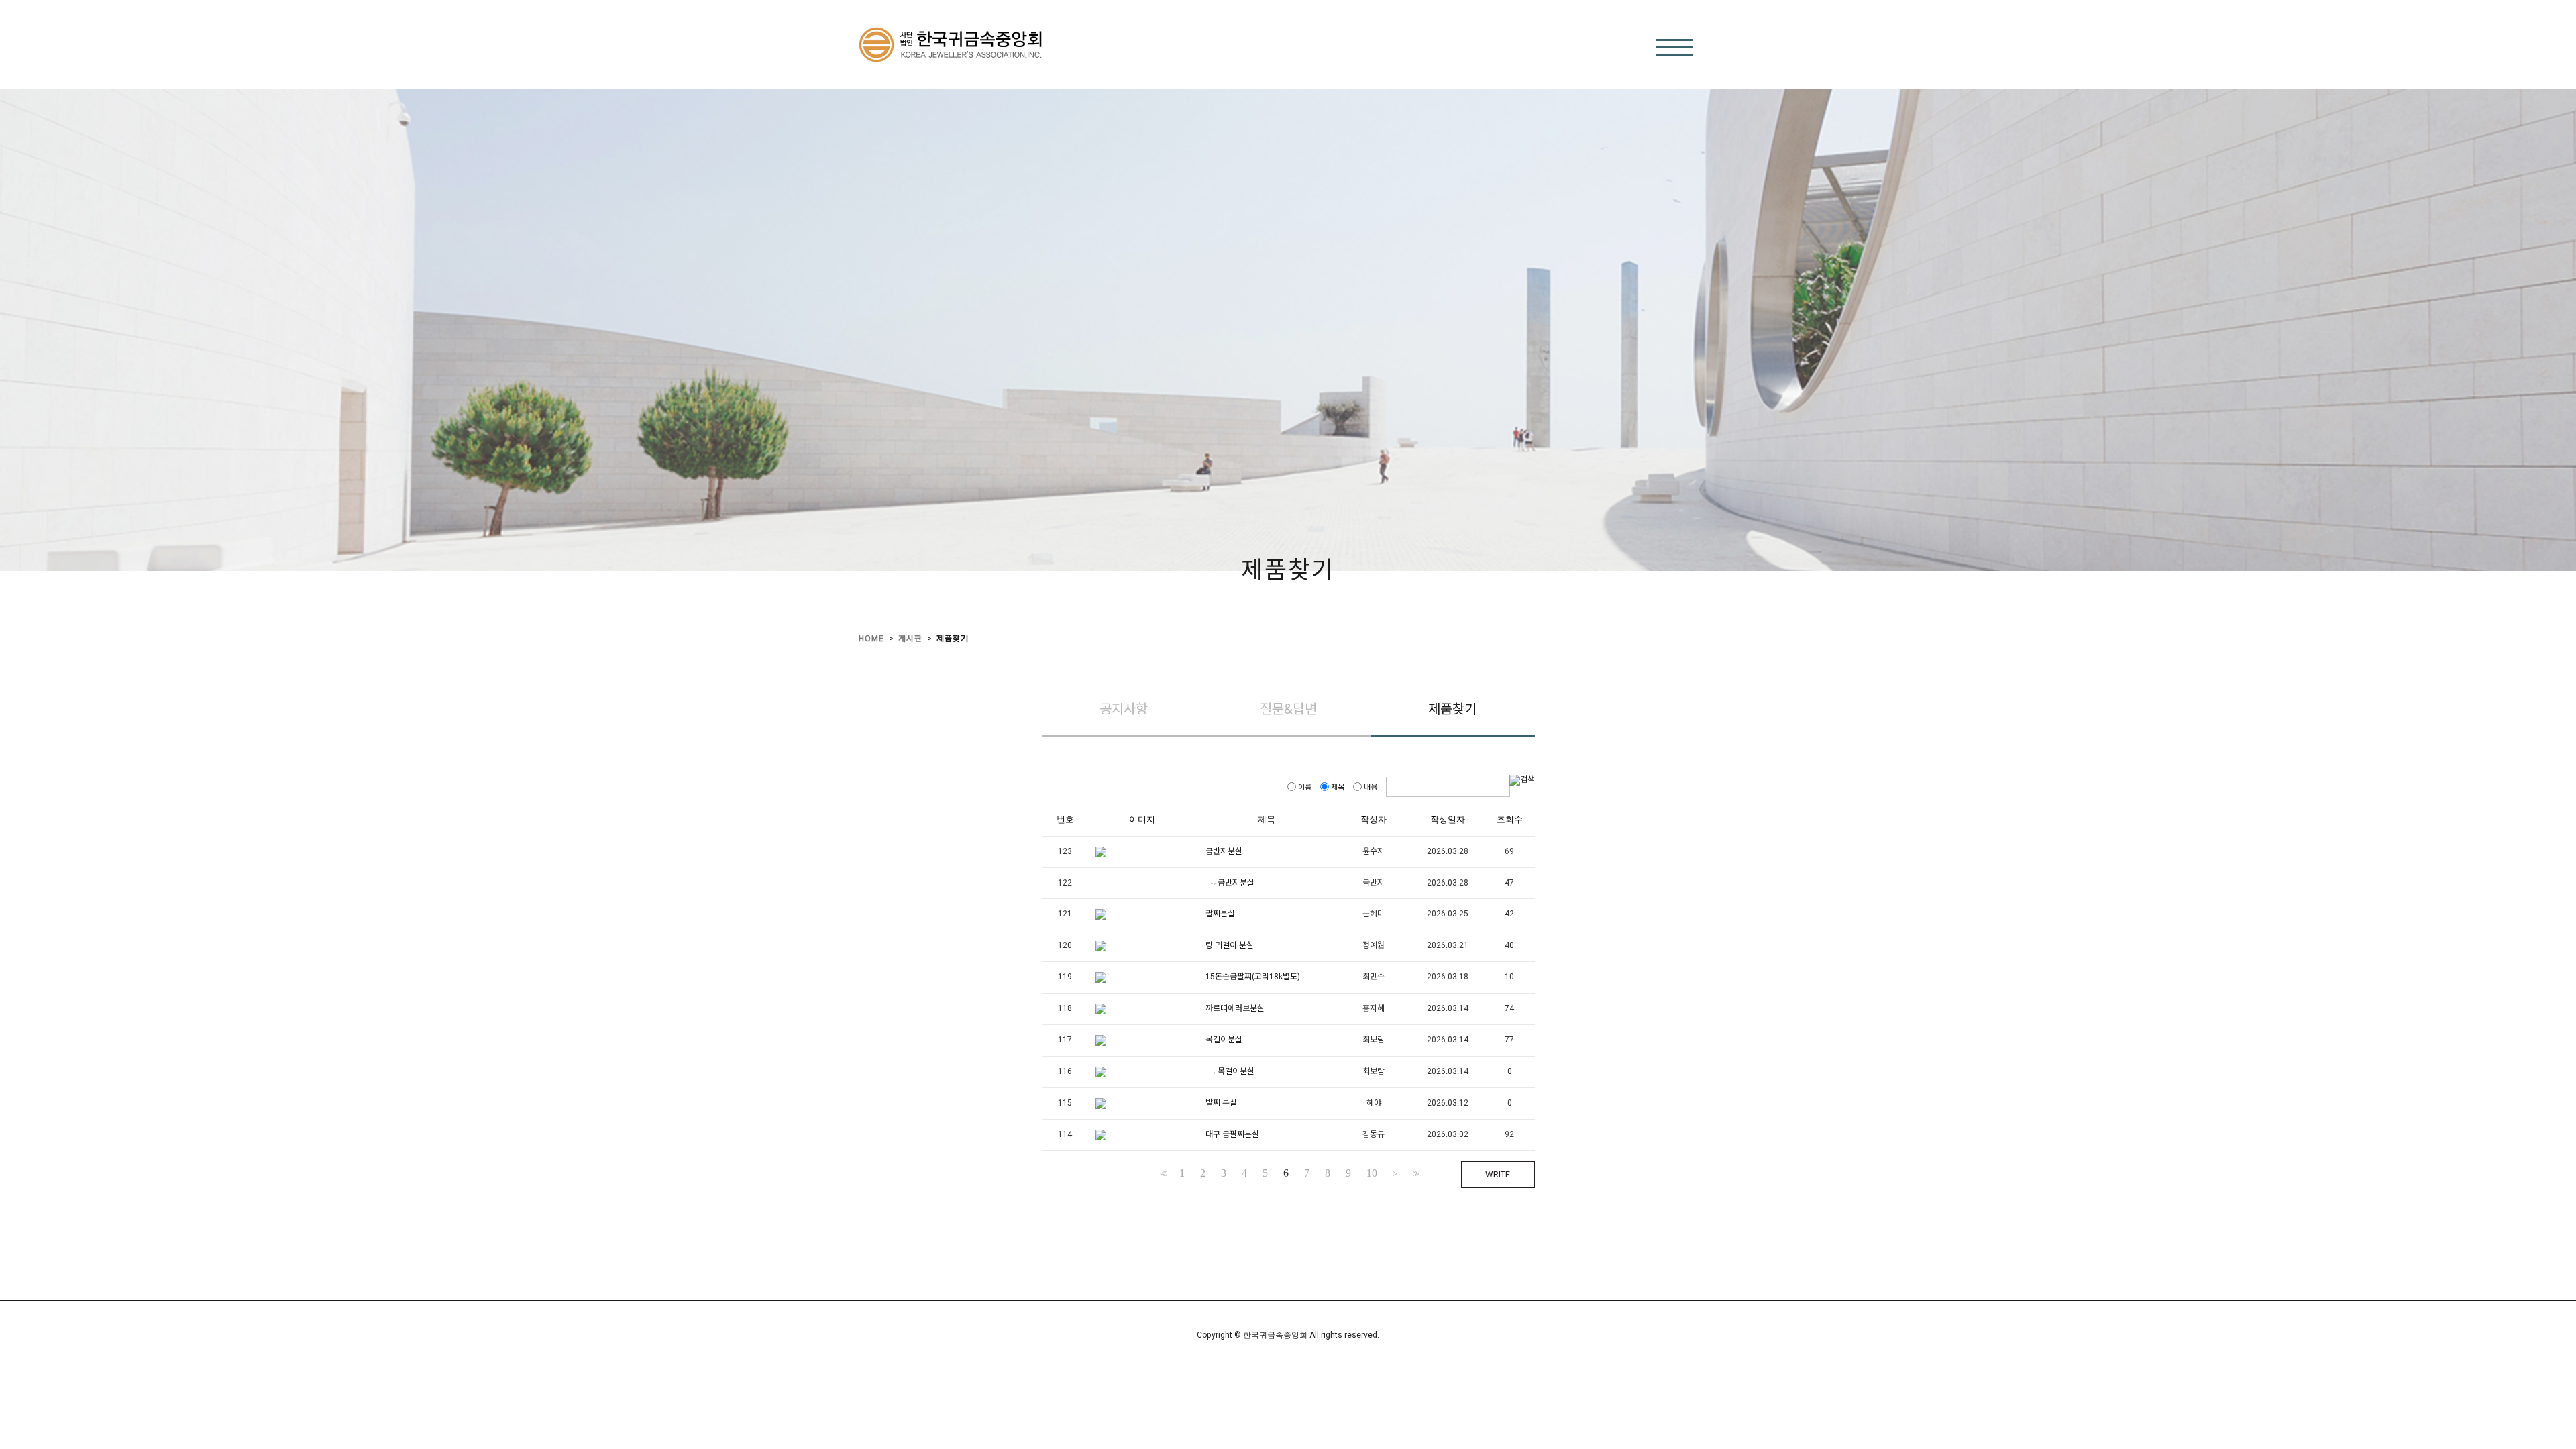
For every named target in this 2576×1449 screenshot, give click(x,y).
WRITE (1498, 1174)
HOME (871, 639)
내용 (1371, 787)
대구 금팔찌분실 (1232, 1135)
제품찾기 (953, 639)
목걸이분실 (1224, 1040)
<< (1162, 1174)
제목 (1338, 787)
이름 (1305, 787)
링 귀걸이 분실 (1230, 946)
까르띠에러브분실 (1235, 1009)
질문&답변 (1288, 709)
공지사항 (1124, 709)
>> (1415, 1174)
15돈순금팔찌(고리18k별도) (1253, 977)
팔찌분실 (1220, 914)
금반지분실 (1224, 851)
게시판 (910, 639)
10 (1372, 1173)
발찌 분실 (1221, 1104)
